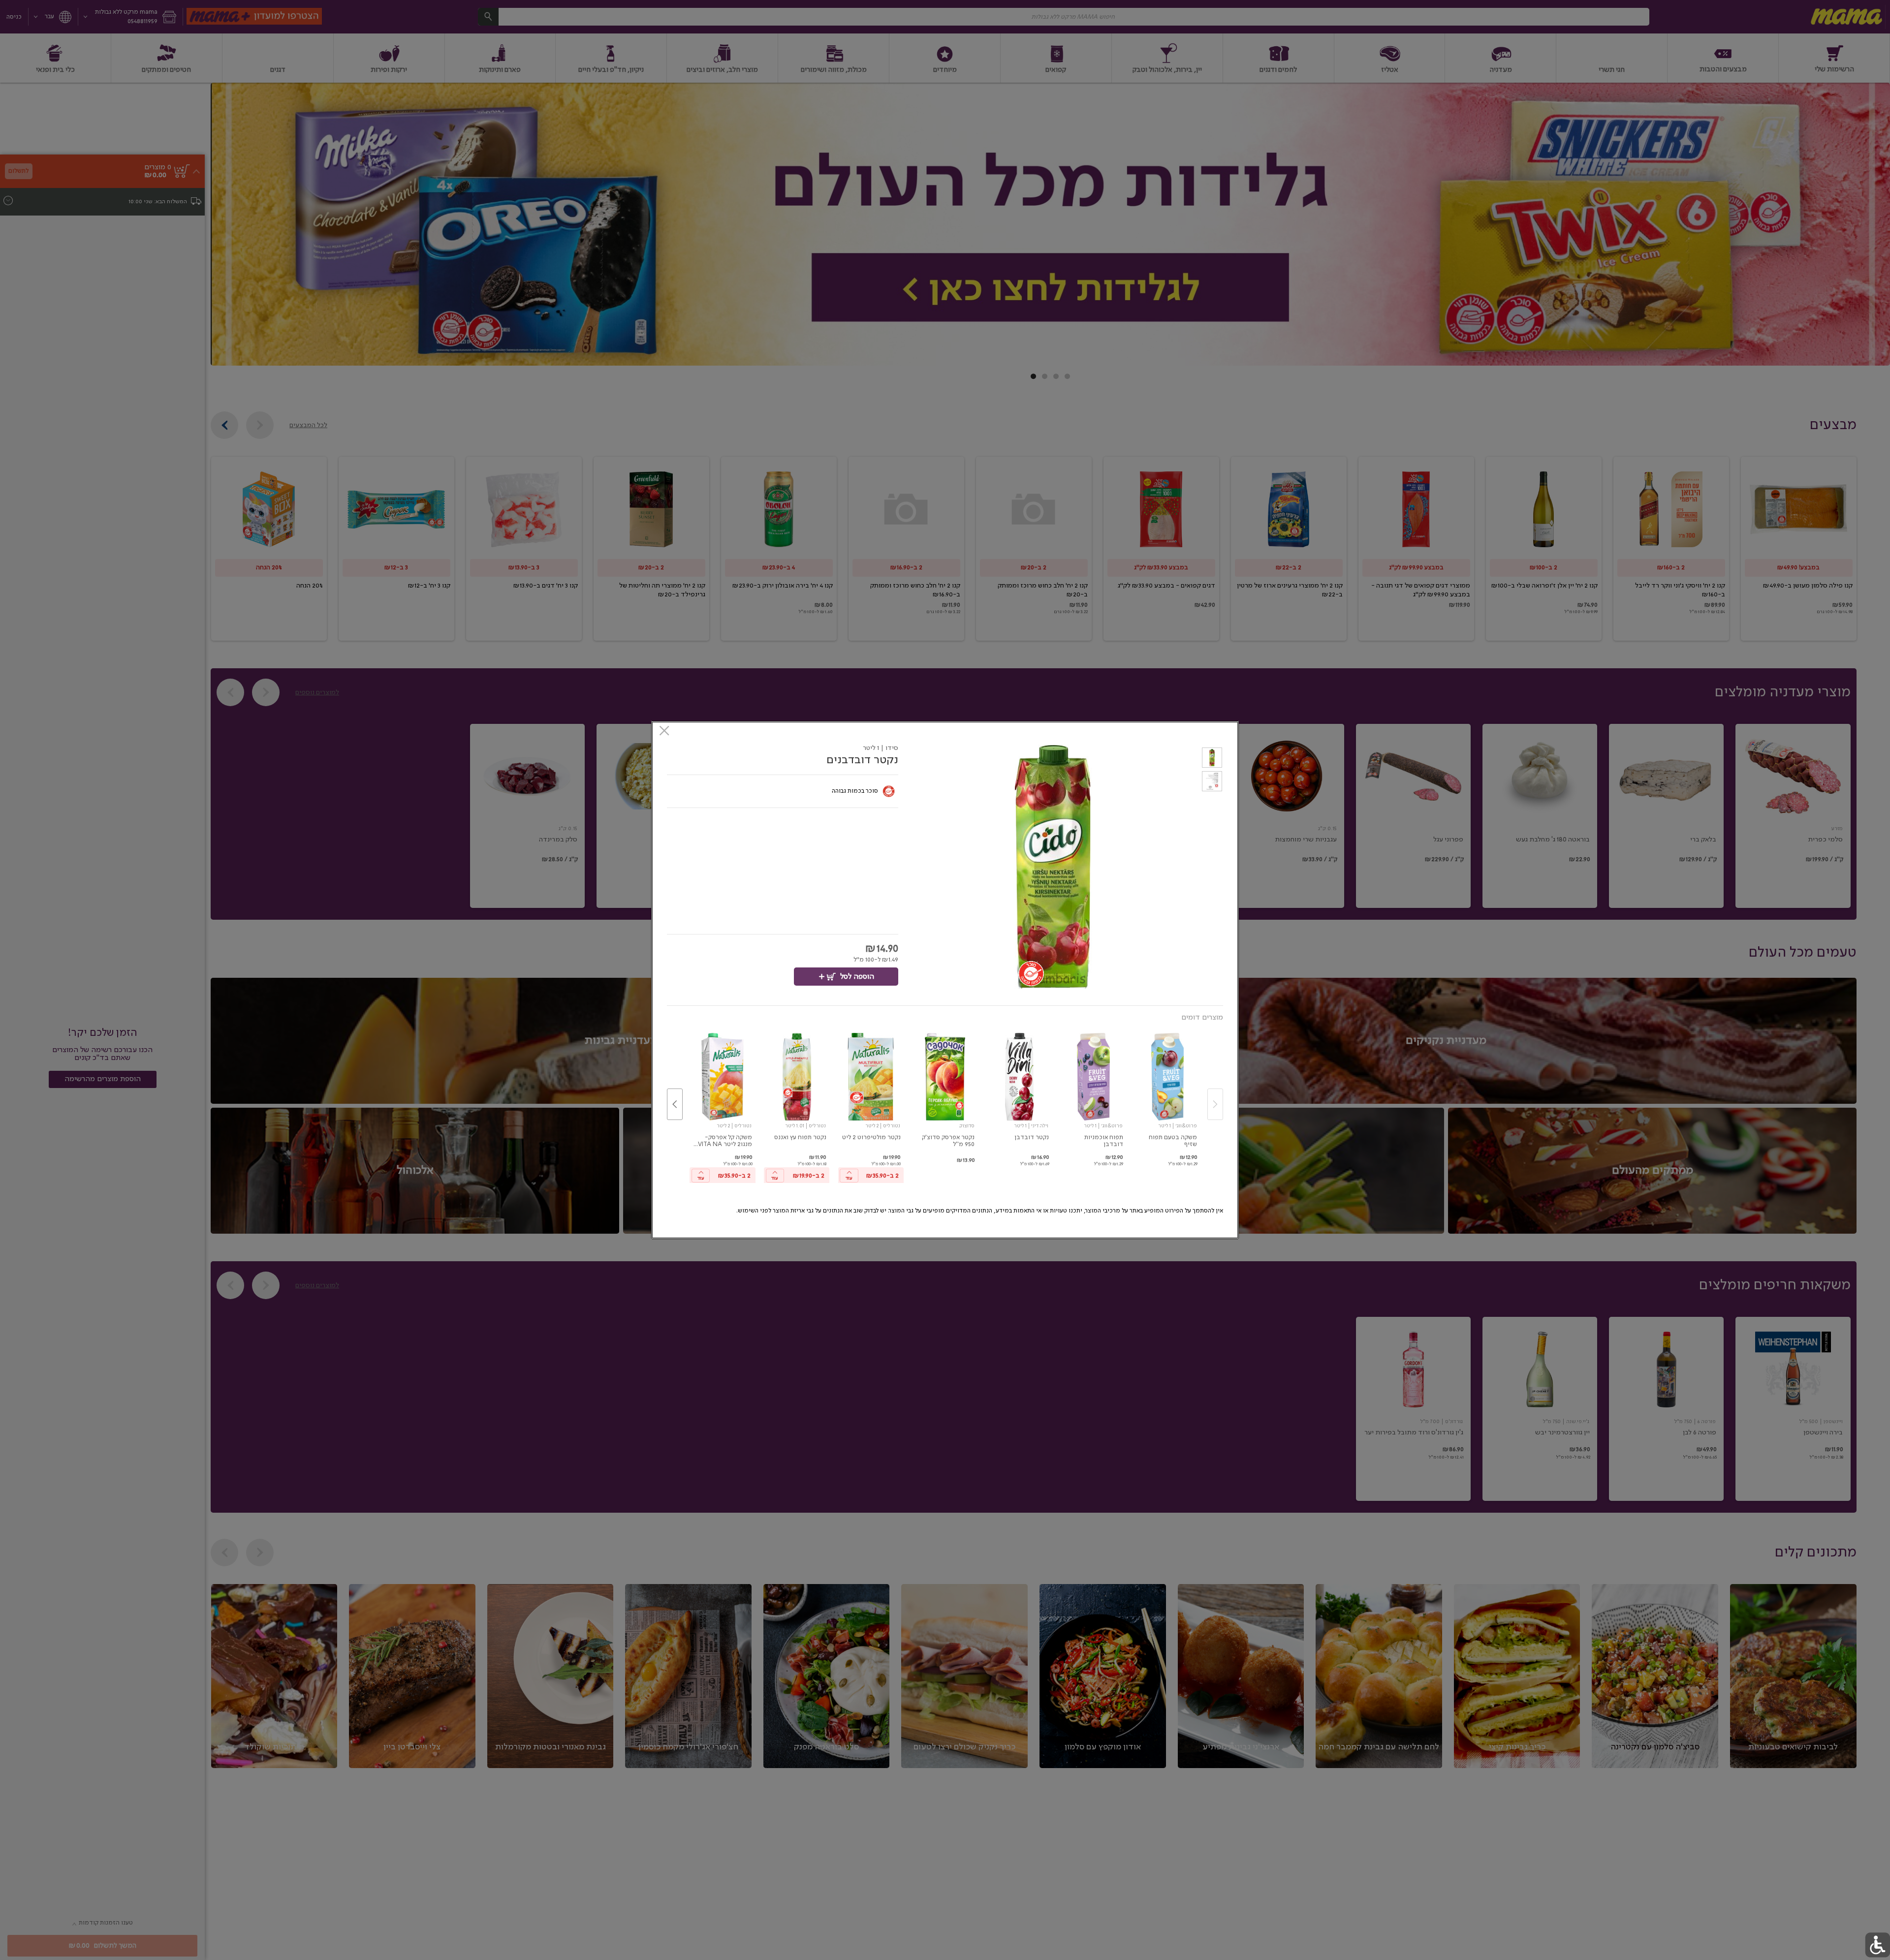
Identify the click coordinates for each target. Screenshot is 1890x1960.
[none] (1167, 1094)
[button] (1212, 759)
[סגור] (664, 731)
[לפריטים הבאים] (675, 1104)
